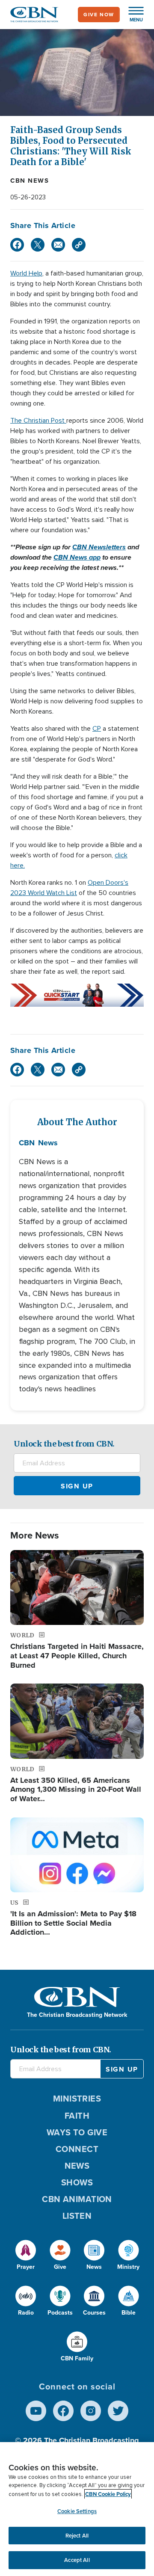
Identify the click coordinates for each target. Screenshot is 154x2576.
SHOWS (77, 2182)
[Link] (79, 245)
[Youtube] (36, 2411)
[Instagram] (91, 2411)
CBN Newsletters (99, 547)
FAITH (77, 2116)
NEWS (77, 2166)
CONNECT (77, 2149)
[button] (132, 15)
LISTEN (77, 2216)
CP (97, 729)
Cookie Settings (77, 2511)
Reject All (77, 2536)
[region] (77, 2509)
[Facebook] (17, 245)
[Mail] (58, 245)
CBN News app (77, 557)
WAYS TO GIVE (77, 2132)
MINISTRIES (77, 2099)
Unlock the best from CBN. (64, 1444)
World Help (26, 273)
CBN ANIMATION (77, 2199)
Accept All (77, 2560)
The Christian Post (38, 421)
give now (99, 15)
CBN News (30, 181)
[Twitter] (38, 245)
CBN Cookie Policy (108, 2494)
